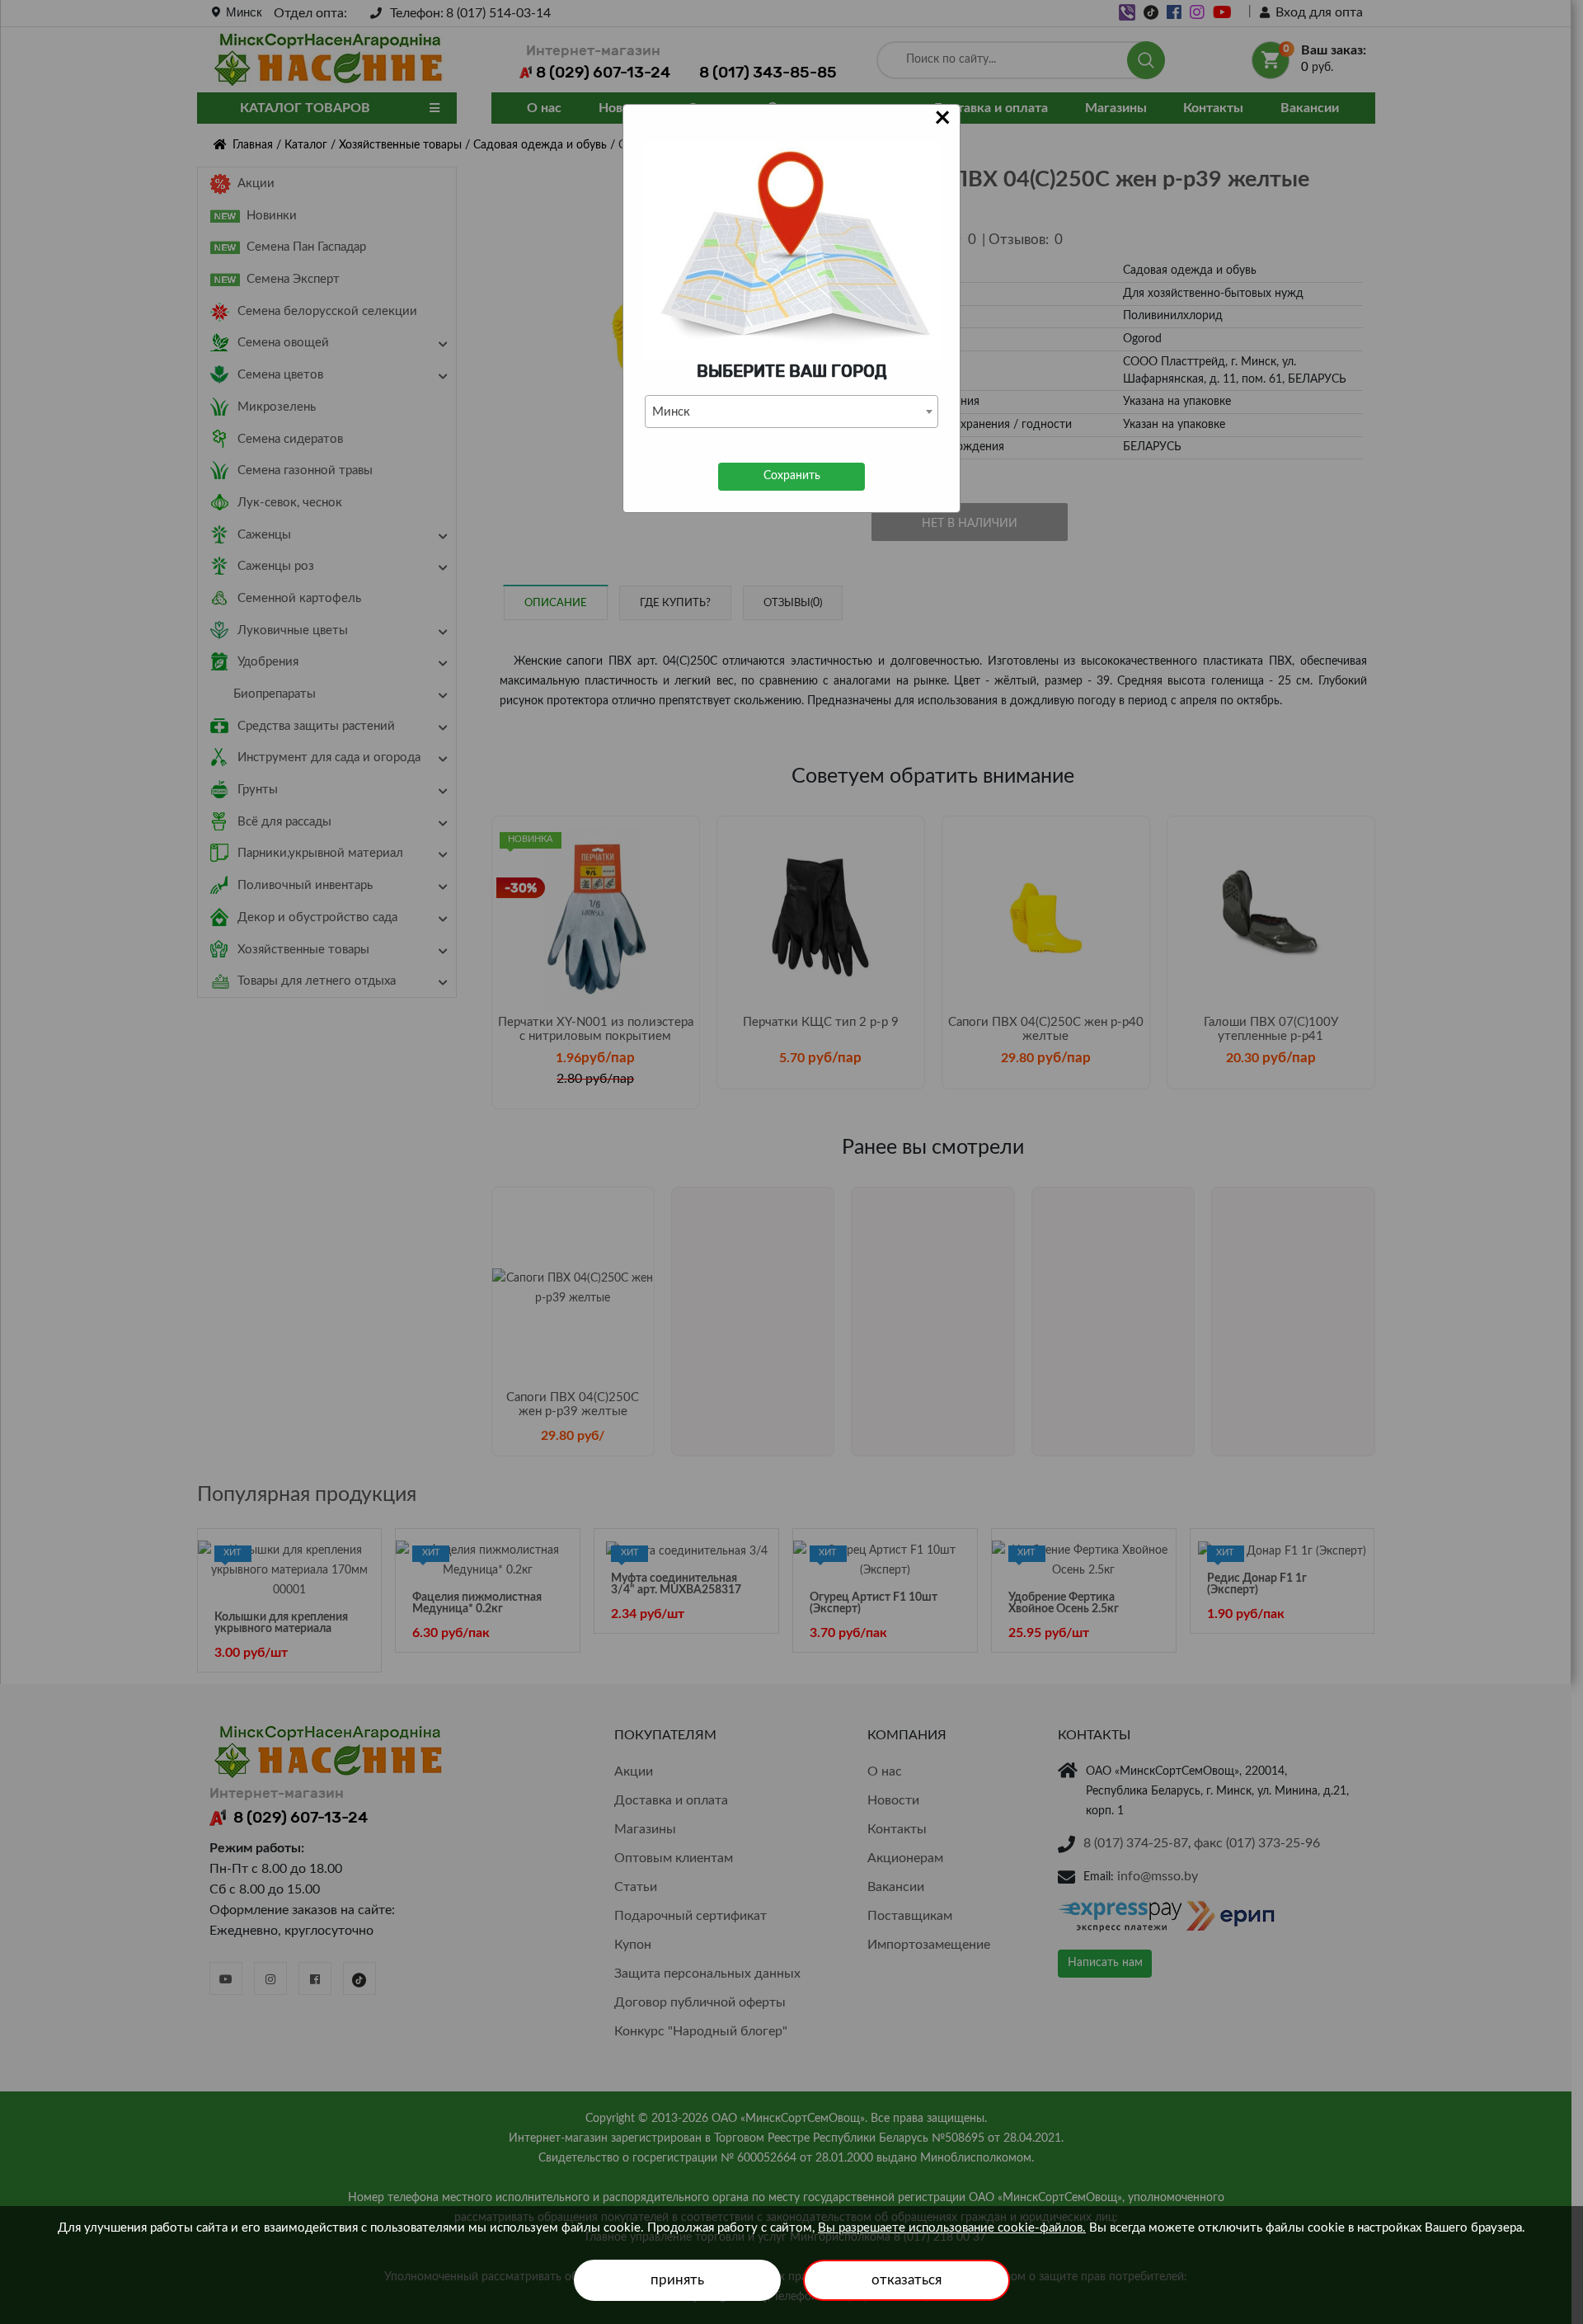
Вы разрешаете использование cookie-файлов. (952, 2228)
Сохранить (792, 476)
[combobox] (791, 412)
